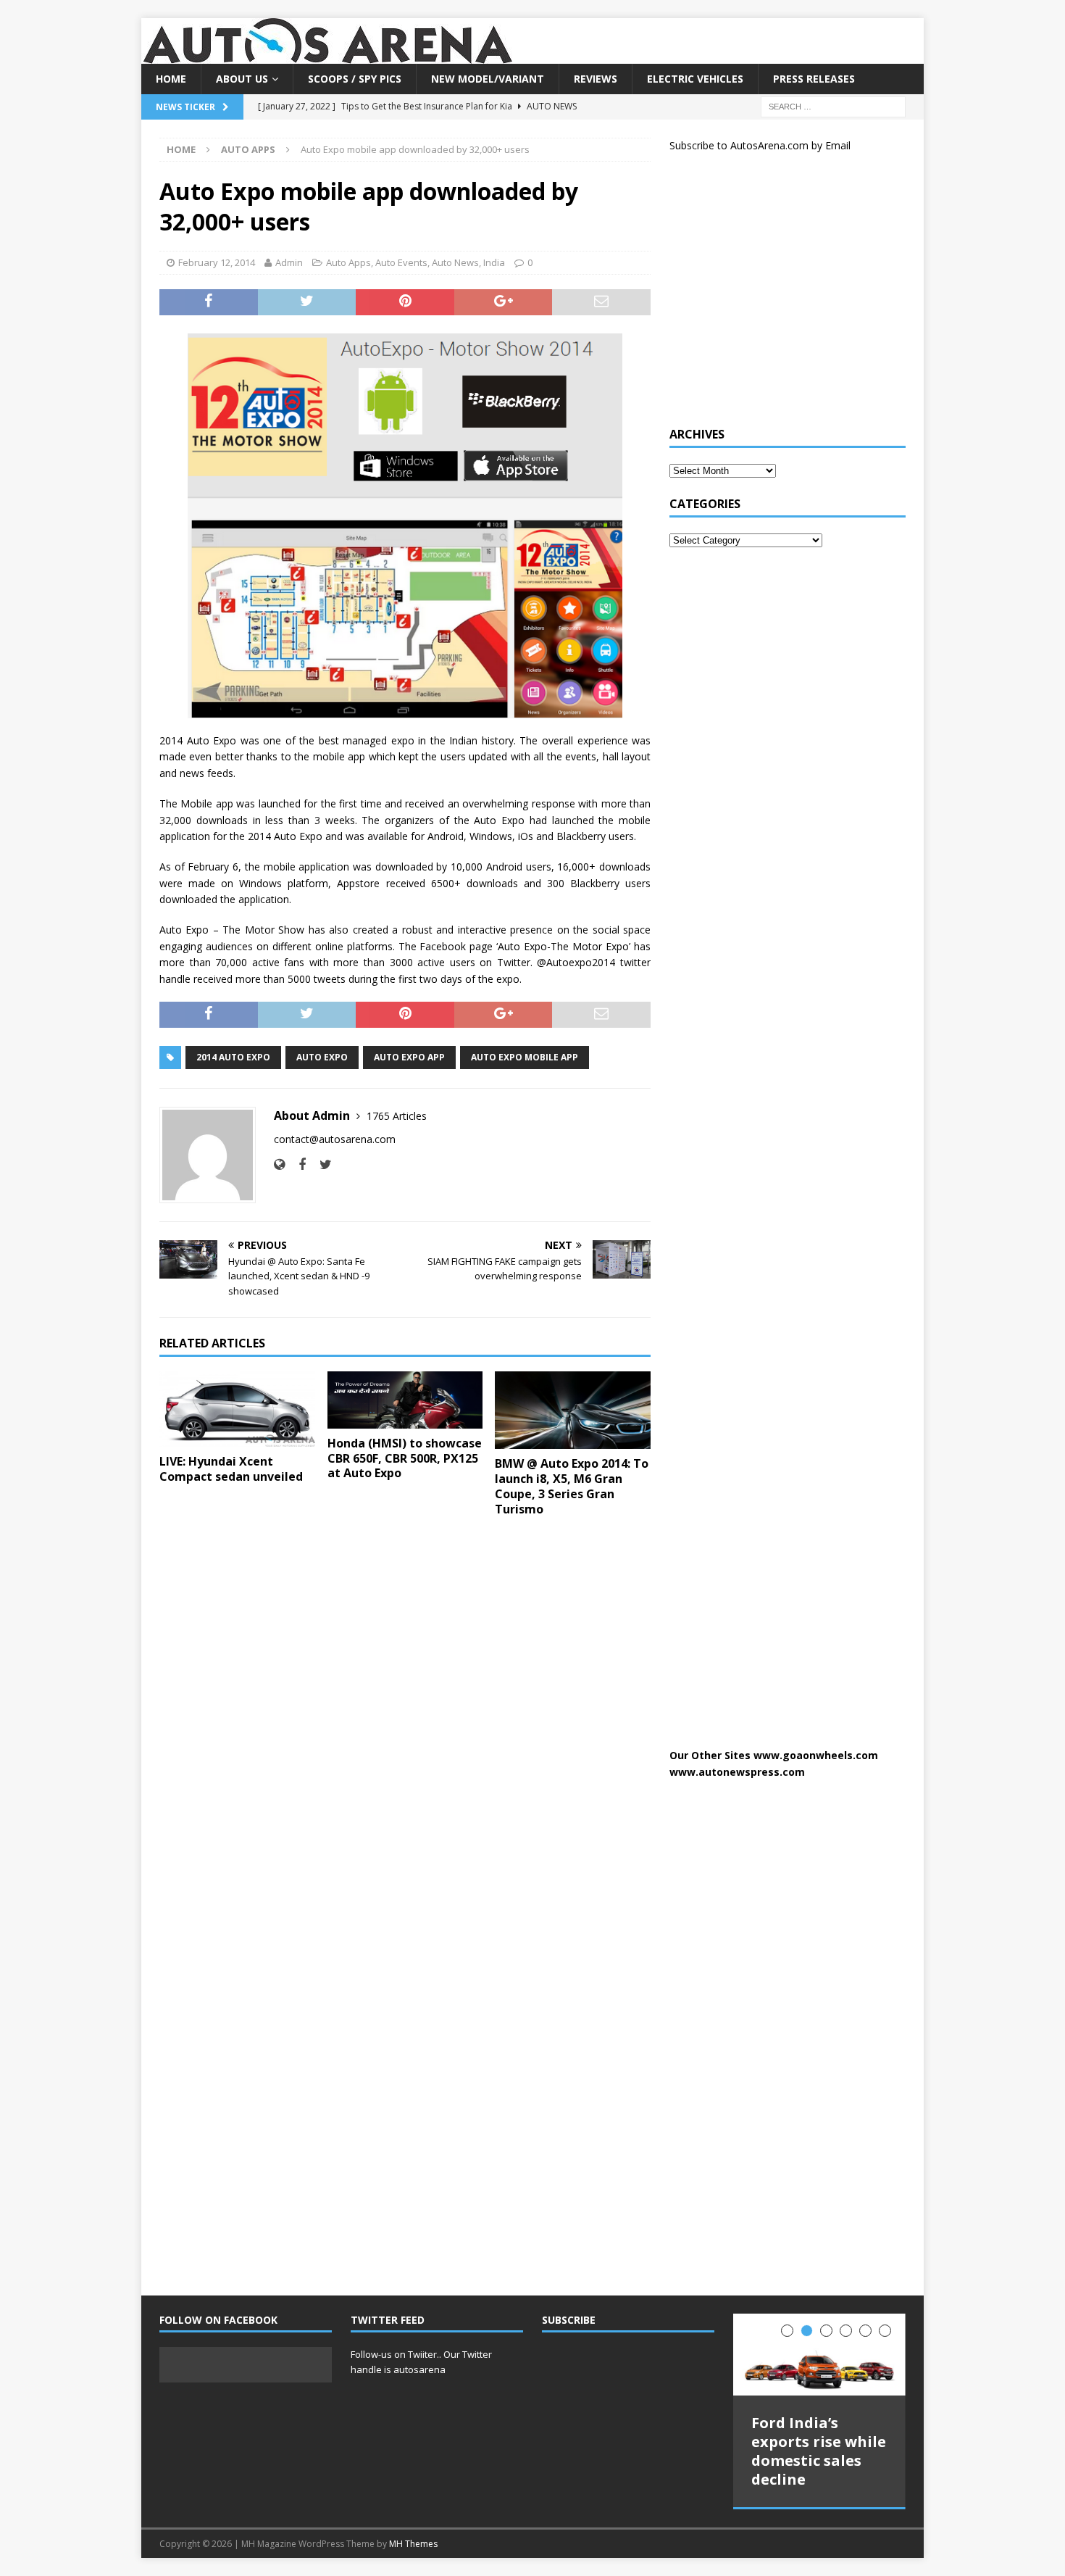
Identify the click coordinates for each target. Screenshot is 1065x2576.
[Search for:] (833, 106)
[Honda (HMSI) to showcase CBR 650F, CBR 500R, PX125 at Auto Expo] (405, 1400)
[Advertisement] (778, 296)
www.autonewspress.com (737, 1772)
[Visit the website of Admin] (279, 1164)
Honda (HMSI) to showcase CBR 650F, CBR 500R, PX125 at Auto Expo (405, 1458)
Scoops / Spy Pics (355, 79)
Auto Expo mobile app (525, 1057)
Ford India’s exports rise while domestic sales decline (819, 2451)
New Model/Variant (488, 79)
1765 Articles (397, 1116)
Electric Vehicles (695, 79)
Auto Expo (322, 1057)
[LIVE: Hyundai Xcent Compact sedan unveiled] (237, 1409)
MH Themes (413, 2544)
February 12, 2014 (217, 262)
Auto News (455, 262)
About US (242, 79)
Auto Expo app (409, 1057)
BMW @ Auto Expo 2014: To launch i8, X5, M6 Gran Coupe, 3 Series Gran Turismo (572, 1486)
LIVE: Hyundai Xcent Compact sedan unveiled (231, 1469)
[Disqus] (405, 1716)
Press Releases (814, 79)
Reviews (596, 79)
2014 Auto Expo (233, 1057)
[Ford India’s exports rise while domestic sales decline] (819, 2355)
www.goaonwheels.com (816, 1755)
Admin (289, 262)
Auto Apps (348, 262)
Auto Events (401, 262)
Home (171, 79)
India (494, 262)
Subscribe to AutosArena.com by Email (760, 145)
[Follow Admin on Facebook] (297, 1164)
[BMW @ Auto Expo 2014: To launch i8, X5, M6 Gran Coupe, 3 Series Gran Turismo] (573, 1410)
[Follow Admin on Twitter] (320, 1164)
